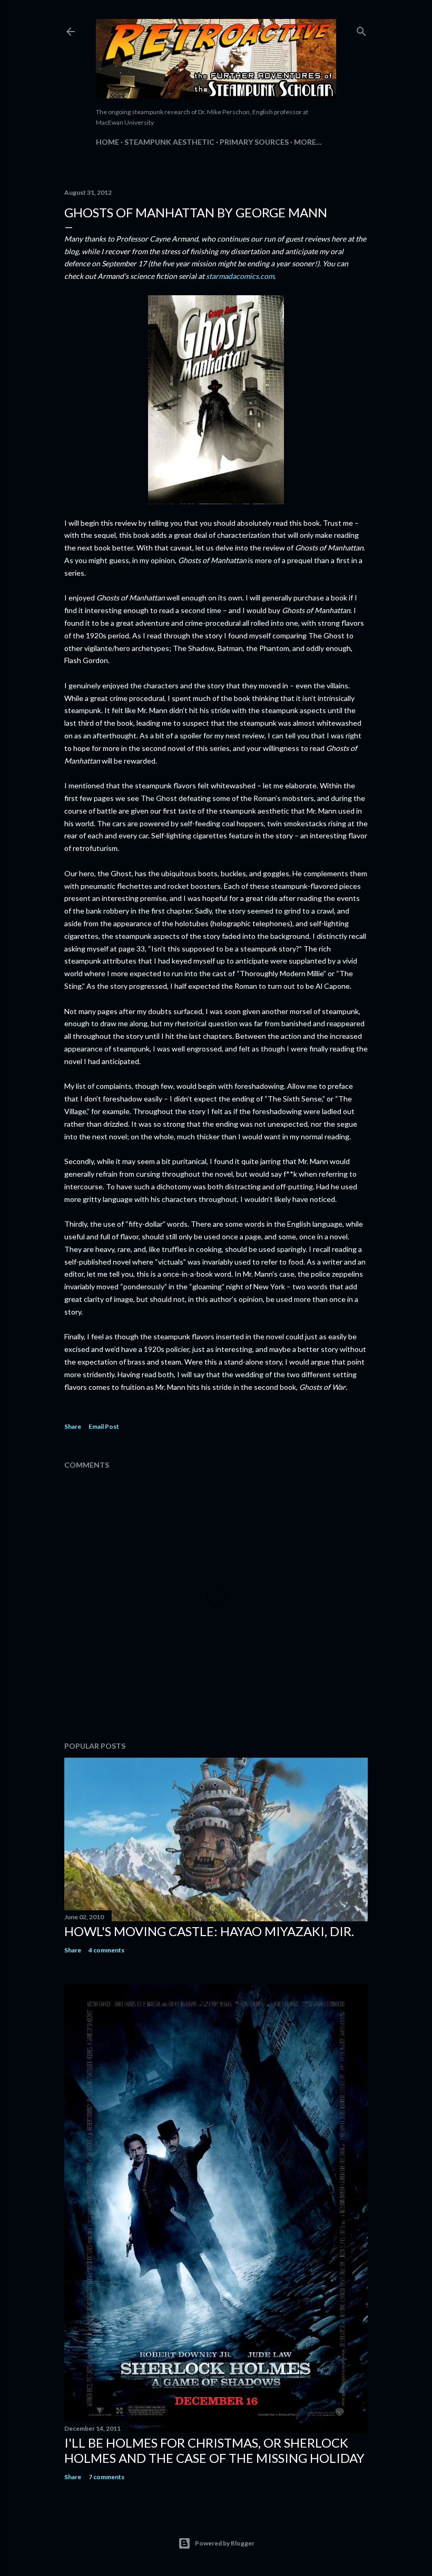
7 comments (106, 2477)
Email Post (104, 1426)
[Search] (361, 29)
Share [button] (73, 1426)
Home (107, 142)
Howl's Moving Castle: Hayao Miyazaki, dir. (209, 1931)
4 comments (106, 1950)
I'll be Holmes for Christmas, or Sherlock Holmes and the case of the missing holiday (214, 2450)
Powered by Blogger (225, 2543)
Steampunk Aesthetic (169, 142)
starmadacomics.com (239, 276)
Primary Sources (254, 142)
